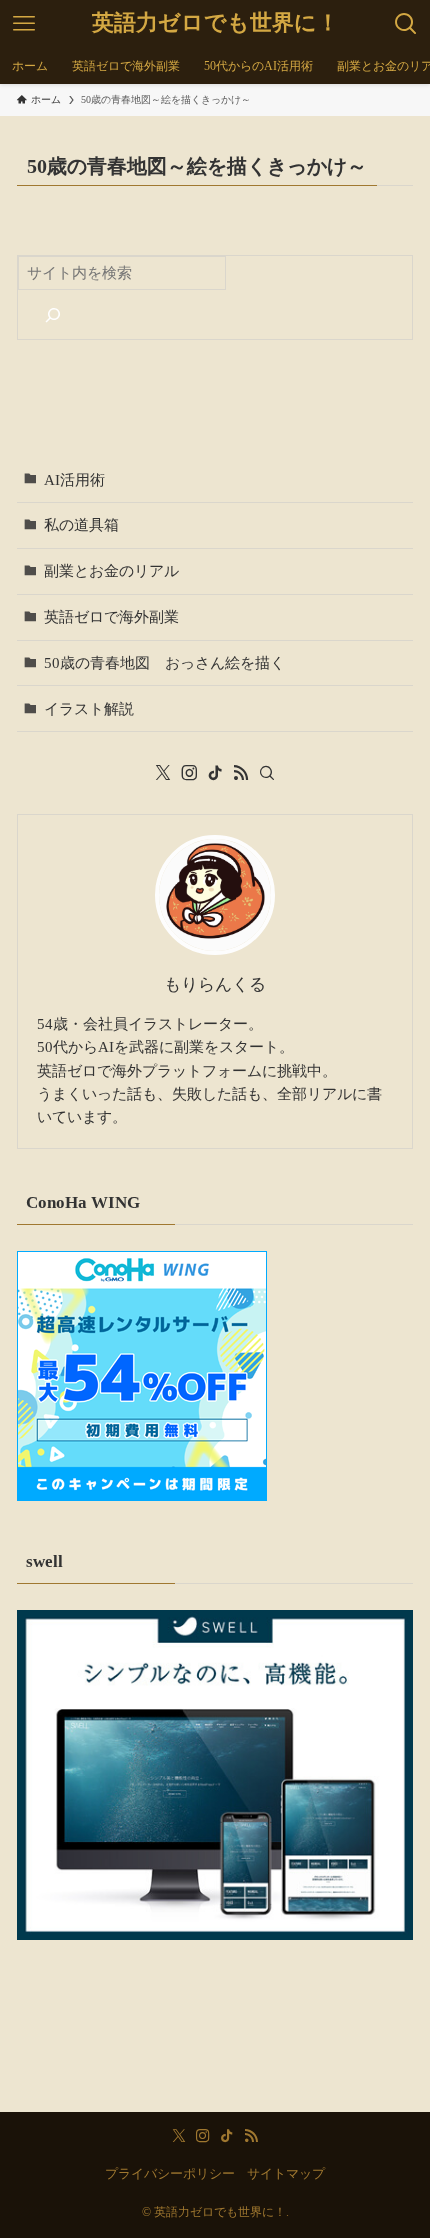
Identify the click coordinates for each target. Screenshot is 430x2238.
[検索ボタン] (406, 24)
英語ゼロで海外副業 (111, 616)
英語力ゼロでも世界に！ (215, 24)
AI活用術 (74, 479)
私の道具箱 (81, 524)
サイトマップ (286, 2174)
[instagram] (189, 773)
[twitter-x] (163, 773)
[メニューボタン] (24, 24)
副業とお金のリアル (111, 570)
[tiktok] (215, 773)
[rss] (241, 773)
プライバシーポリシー (170, 2174)
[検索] (52, 314)
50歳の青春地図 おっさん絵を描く (164, 662)
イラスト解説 (89, 708)
